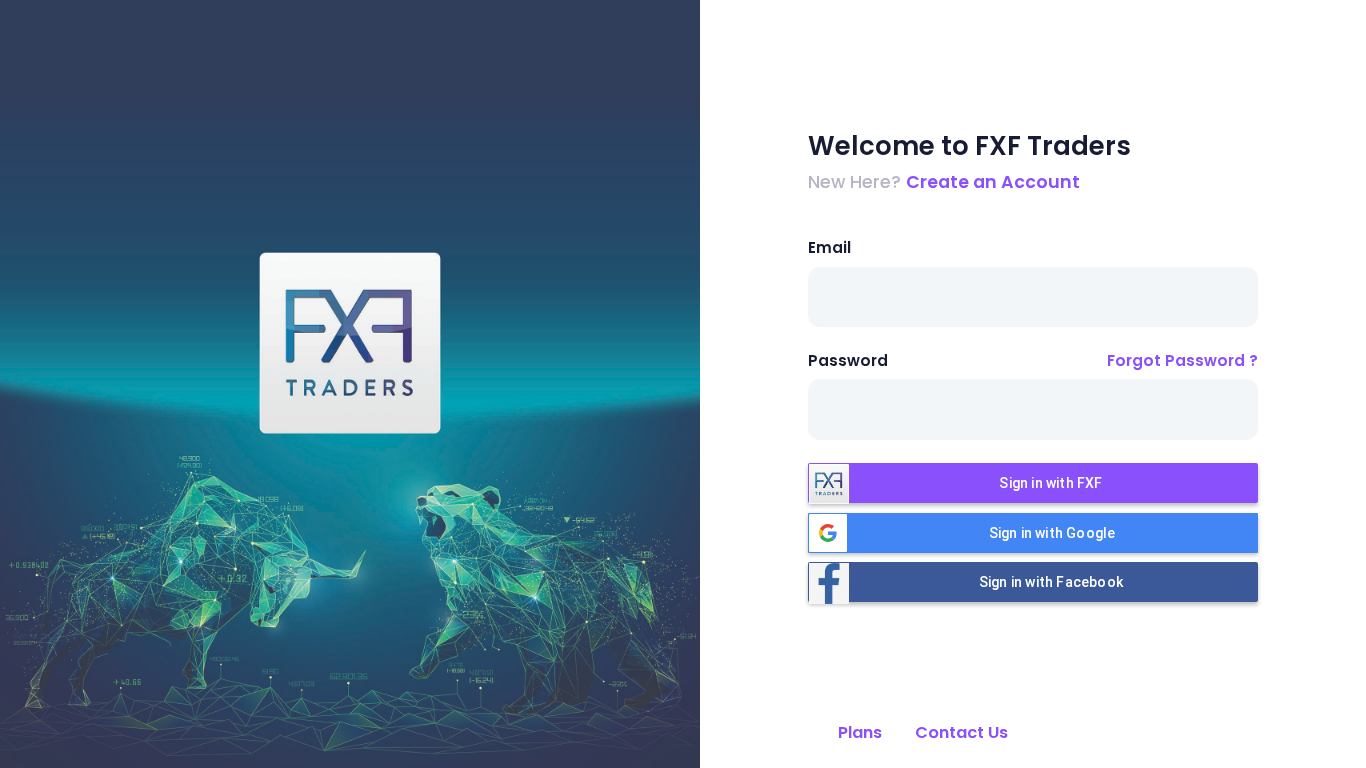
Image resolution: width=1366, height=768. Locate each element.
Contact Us (961, 732)
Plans (860, 732)
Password (848, 360)
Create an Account (993, 182)
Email (829, 247)
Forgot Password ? (1182, 360)
